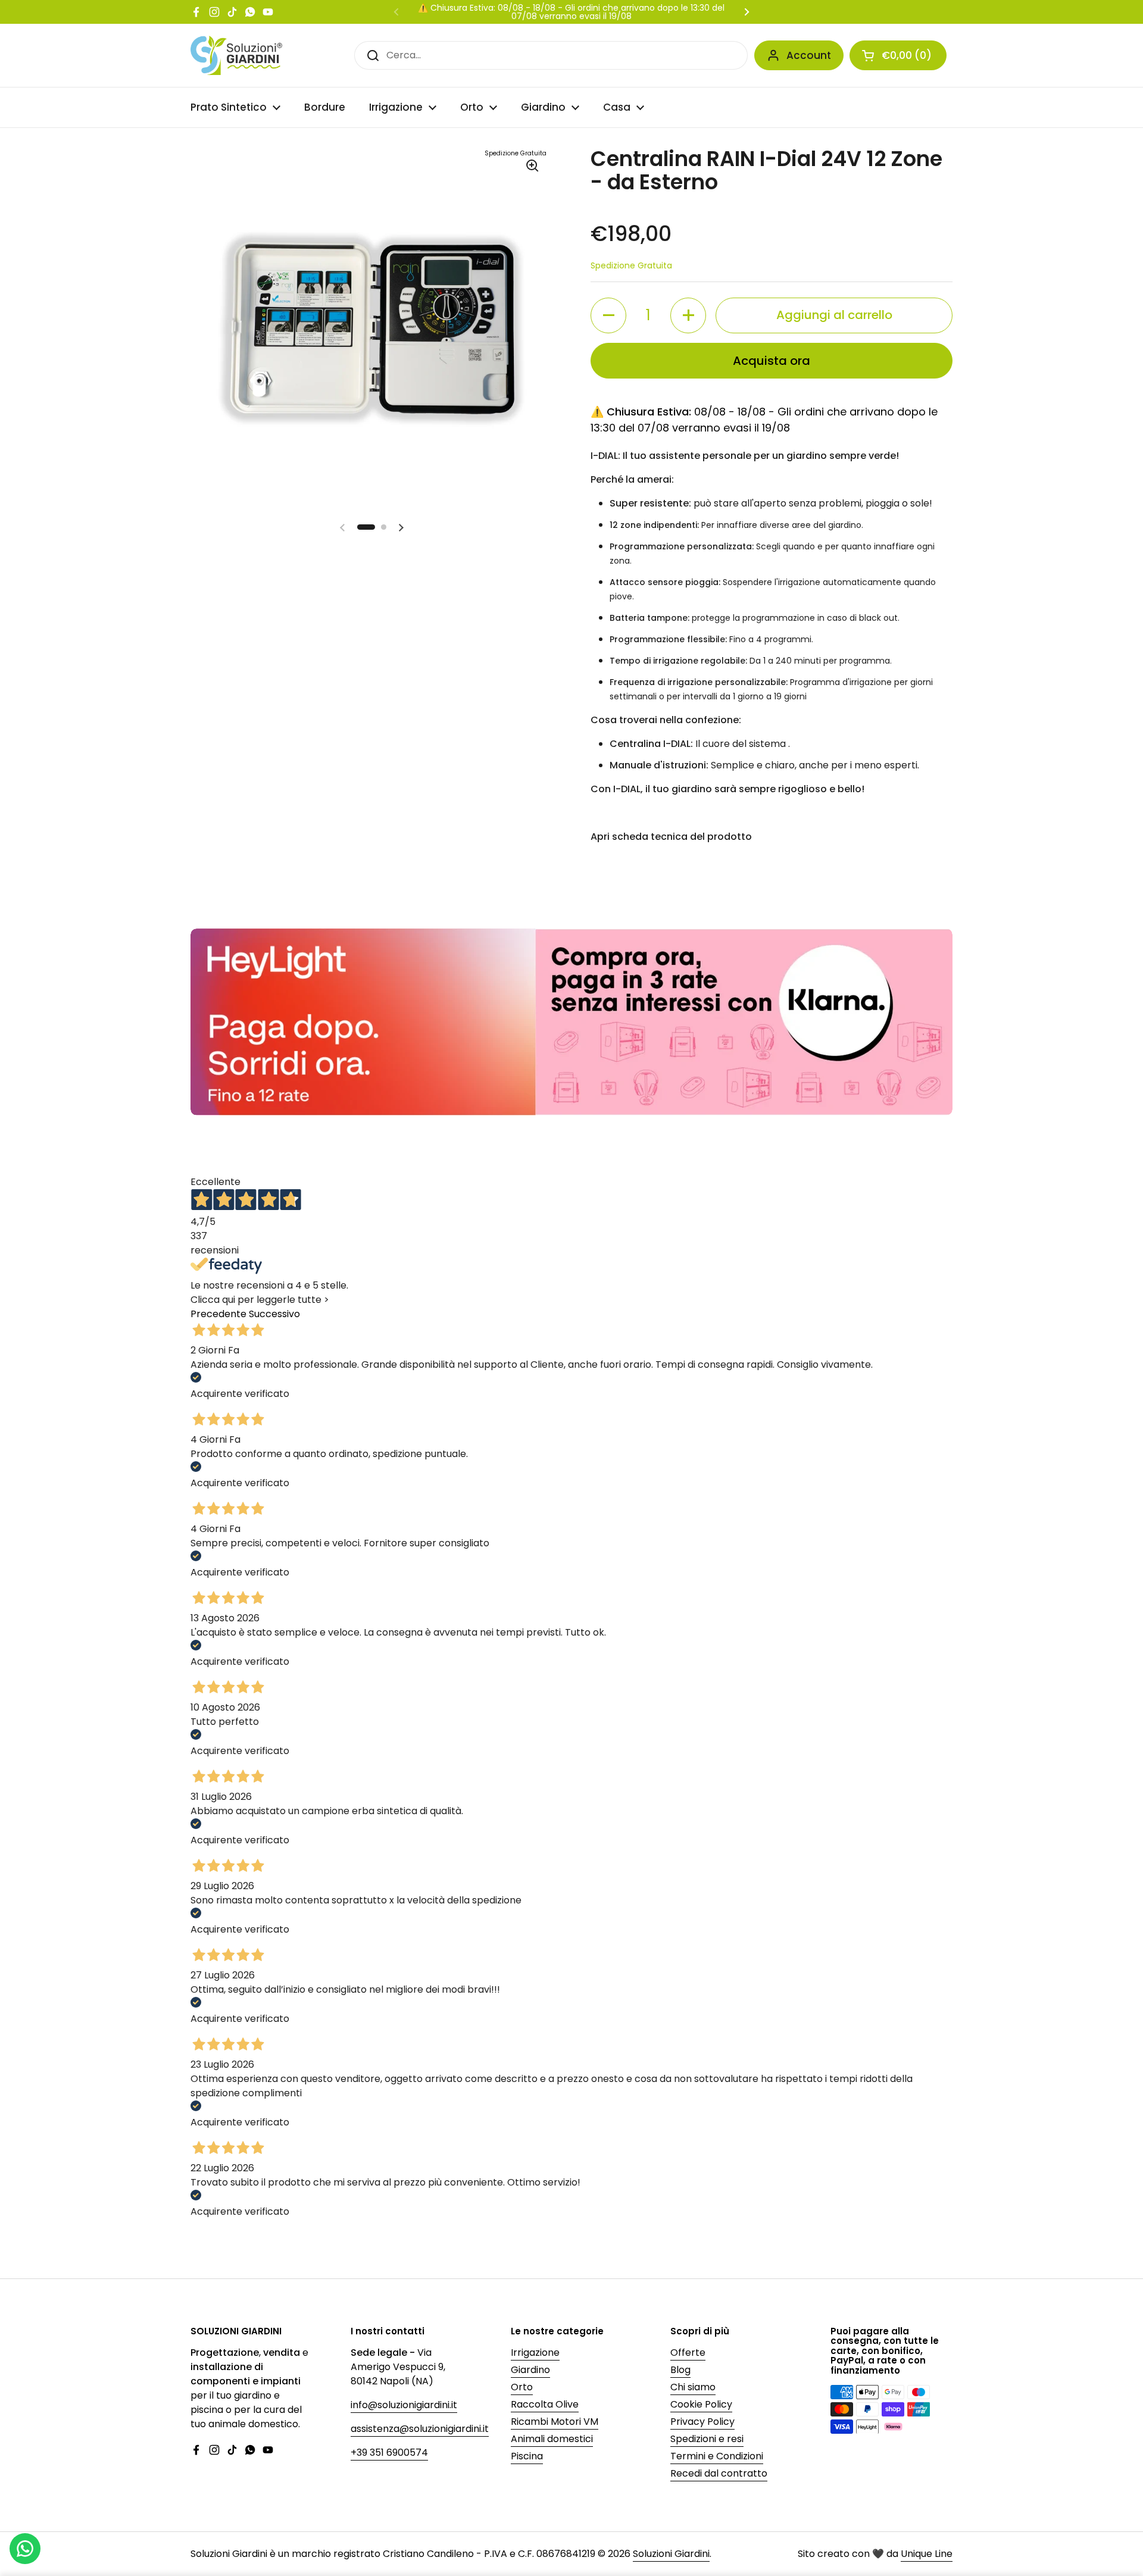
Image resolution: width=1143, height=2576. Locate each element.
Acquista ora (772, 361)
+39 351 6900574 (389, 2452)
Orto (522, 2387)
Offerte (688, 2353)
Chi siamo (693, 2387)
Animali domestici (552, 2439)
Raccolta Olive (545, 2404)
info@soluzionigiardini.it (404, 2405)
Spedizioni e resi (707, 2439)
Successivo (274, 1314)
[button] (898, 55)
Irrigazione (535, 2353)
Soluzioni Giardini (671, 2554)
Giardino (530, 2370)
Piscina (527, 2456)
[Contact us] (25, 2549)
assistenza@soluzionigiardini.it (420, 2429)
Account (809, 55)
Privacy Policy (702, 2422)
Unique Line (927, 2554)
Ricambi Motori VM (555, 2422)
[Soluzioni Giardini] (236, 55)
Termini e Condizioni (717, 2456)
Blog (680, 2370)
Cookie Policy (701, 2404)
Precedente (218, 1314)
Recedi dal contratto (719, 2473)
